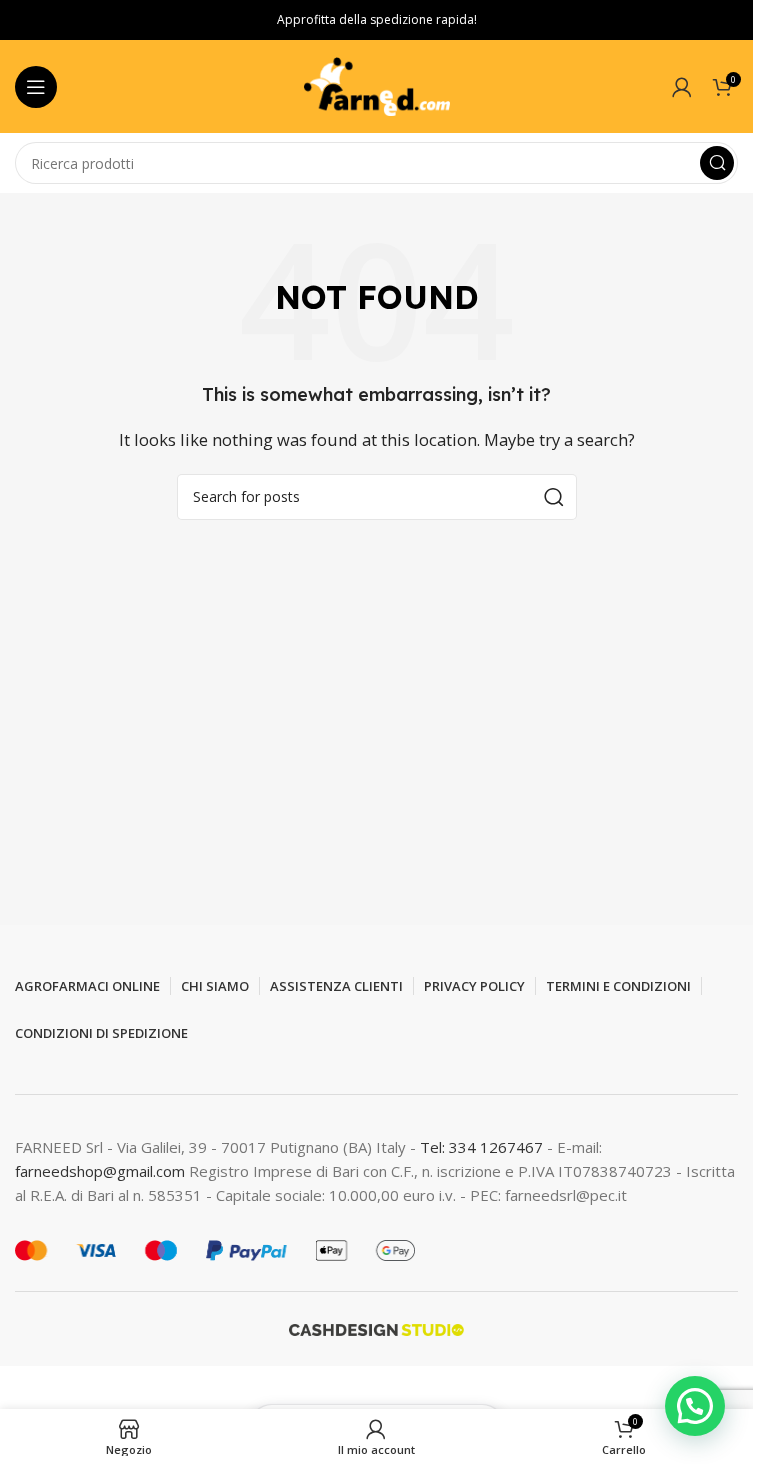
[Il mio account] (682, 87)
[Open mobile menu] (36, 87)
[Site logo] (377, 85)
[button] (695, 1406)
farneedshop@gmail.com (100, 1171)
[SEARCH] (717, 163)
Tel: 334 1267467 (483, 1147)
